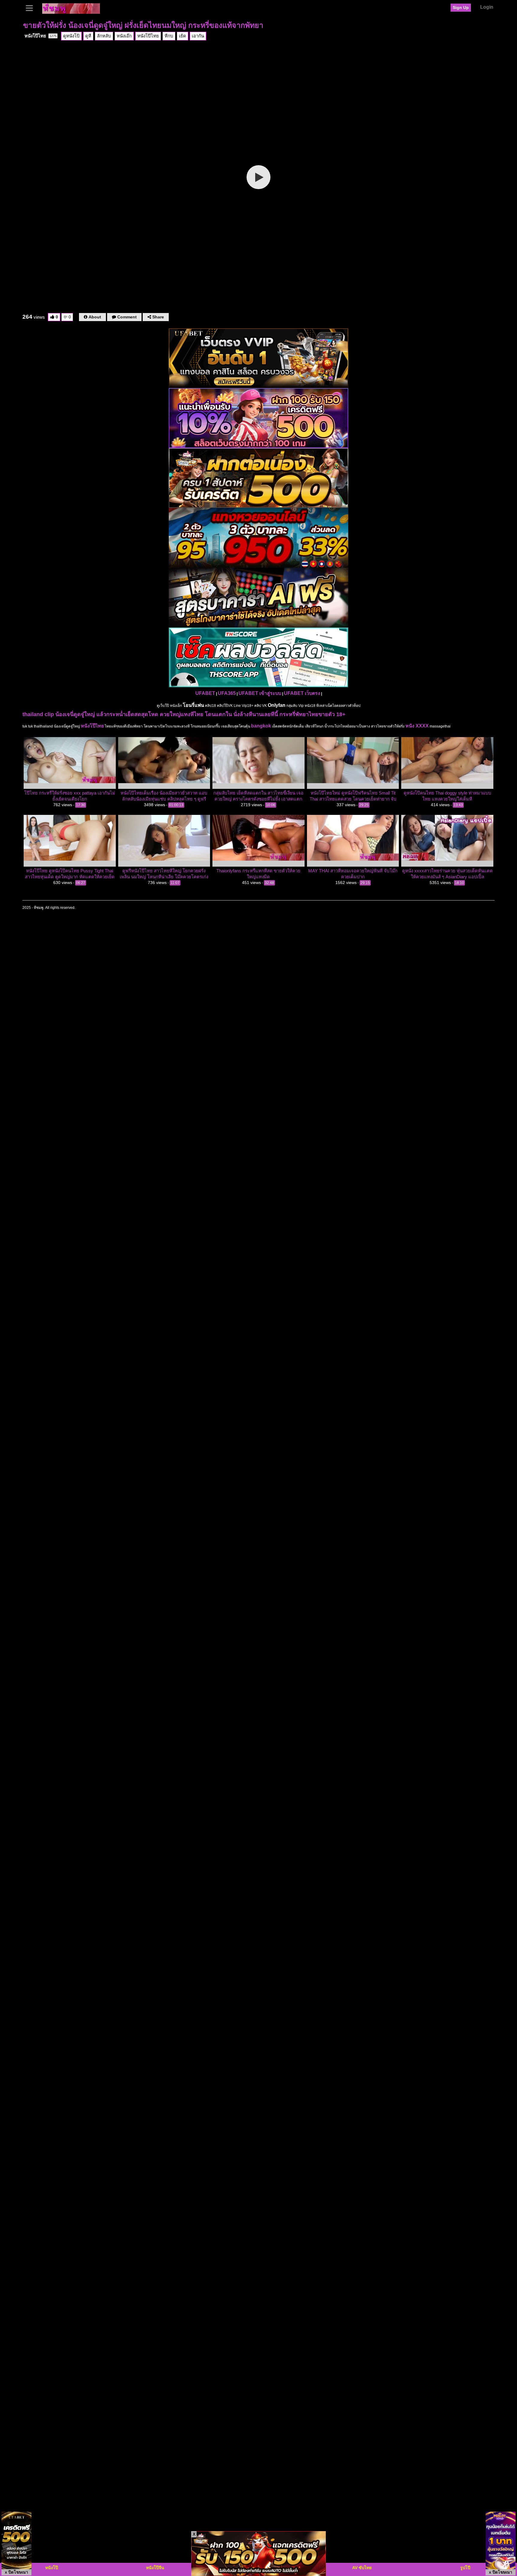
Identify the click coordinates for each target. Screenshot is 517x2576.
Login (487, 7)
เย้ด (183, 36)
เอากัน (198, 36)
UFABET (205, 693)
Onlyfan (277, 705)
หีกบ (169, 36)
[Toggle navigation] (31, 7)
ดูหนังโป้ (71, 36)
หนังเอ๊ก (124, 36)
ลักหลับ (104, 36)
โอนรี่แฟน (193, 705)
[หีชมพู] (71, 8)
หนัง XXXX (417, 726)
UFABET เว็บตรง (302, 693)
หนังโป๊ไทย (41, 36)
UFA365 (227, 693)
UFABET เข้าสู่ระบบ (260, 693)
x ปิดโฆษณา (16, 2572)
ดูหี (88, 36)
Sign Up (461, 7)
